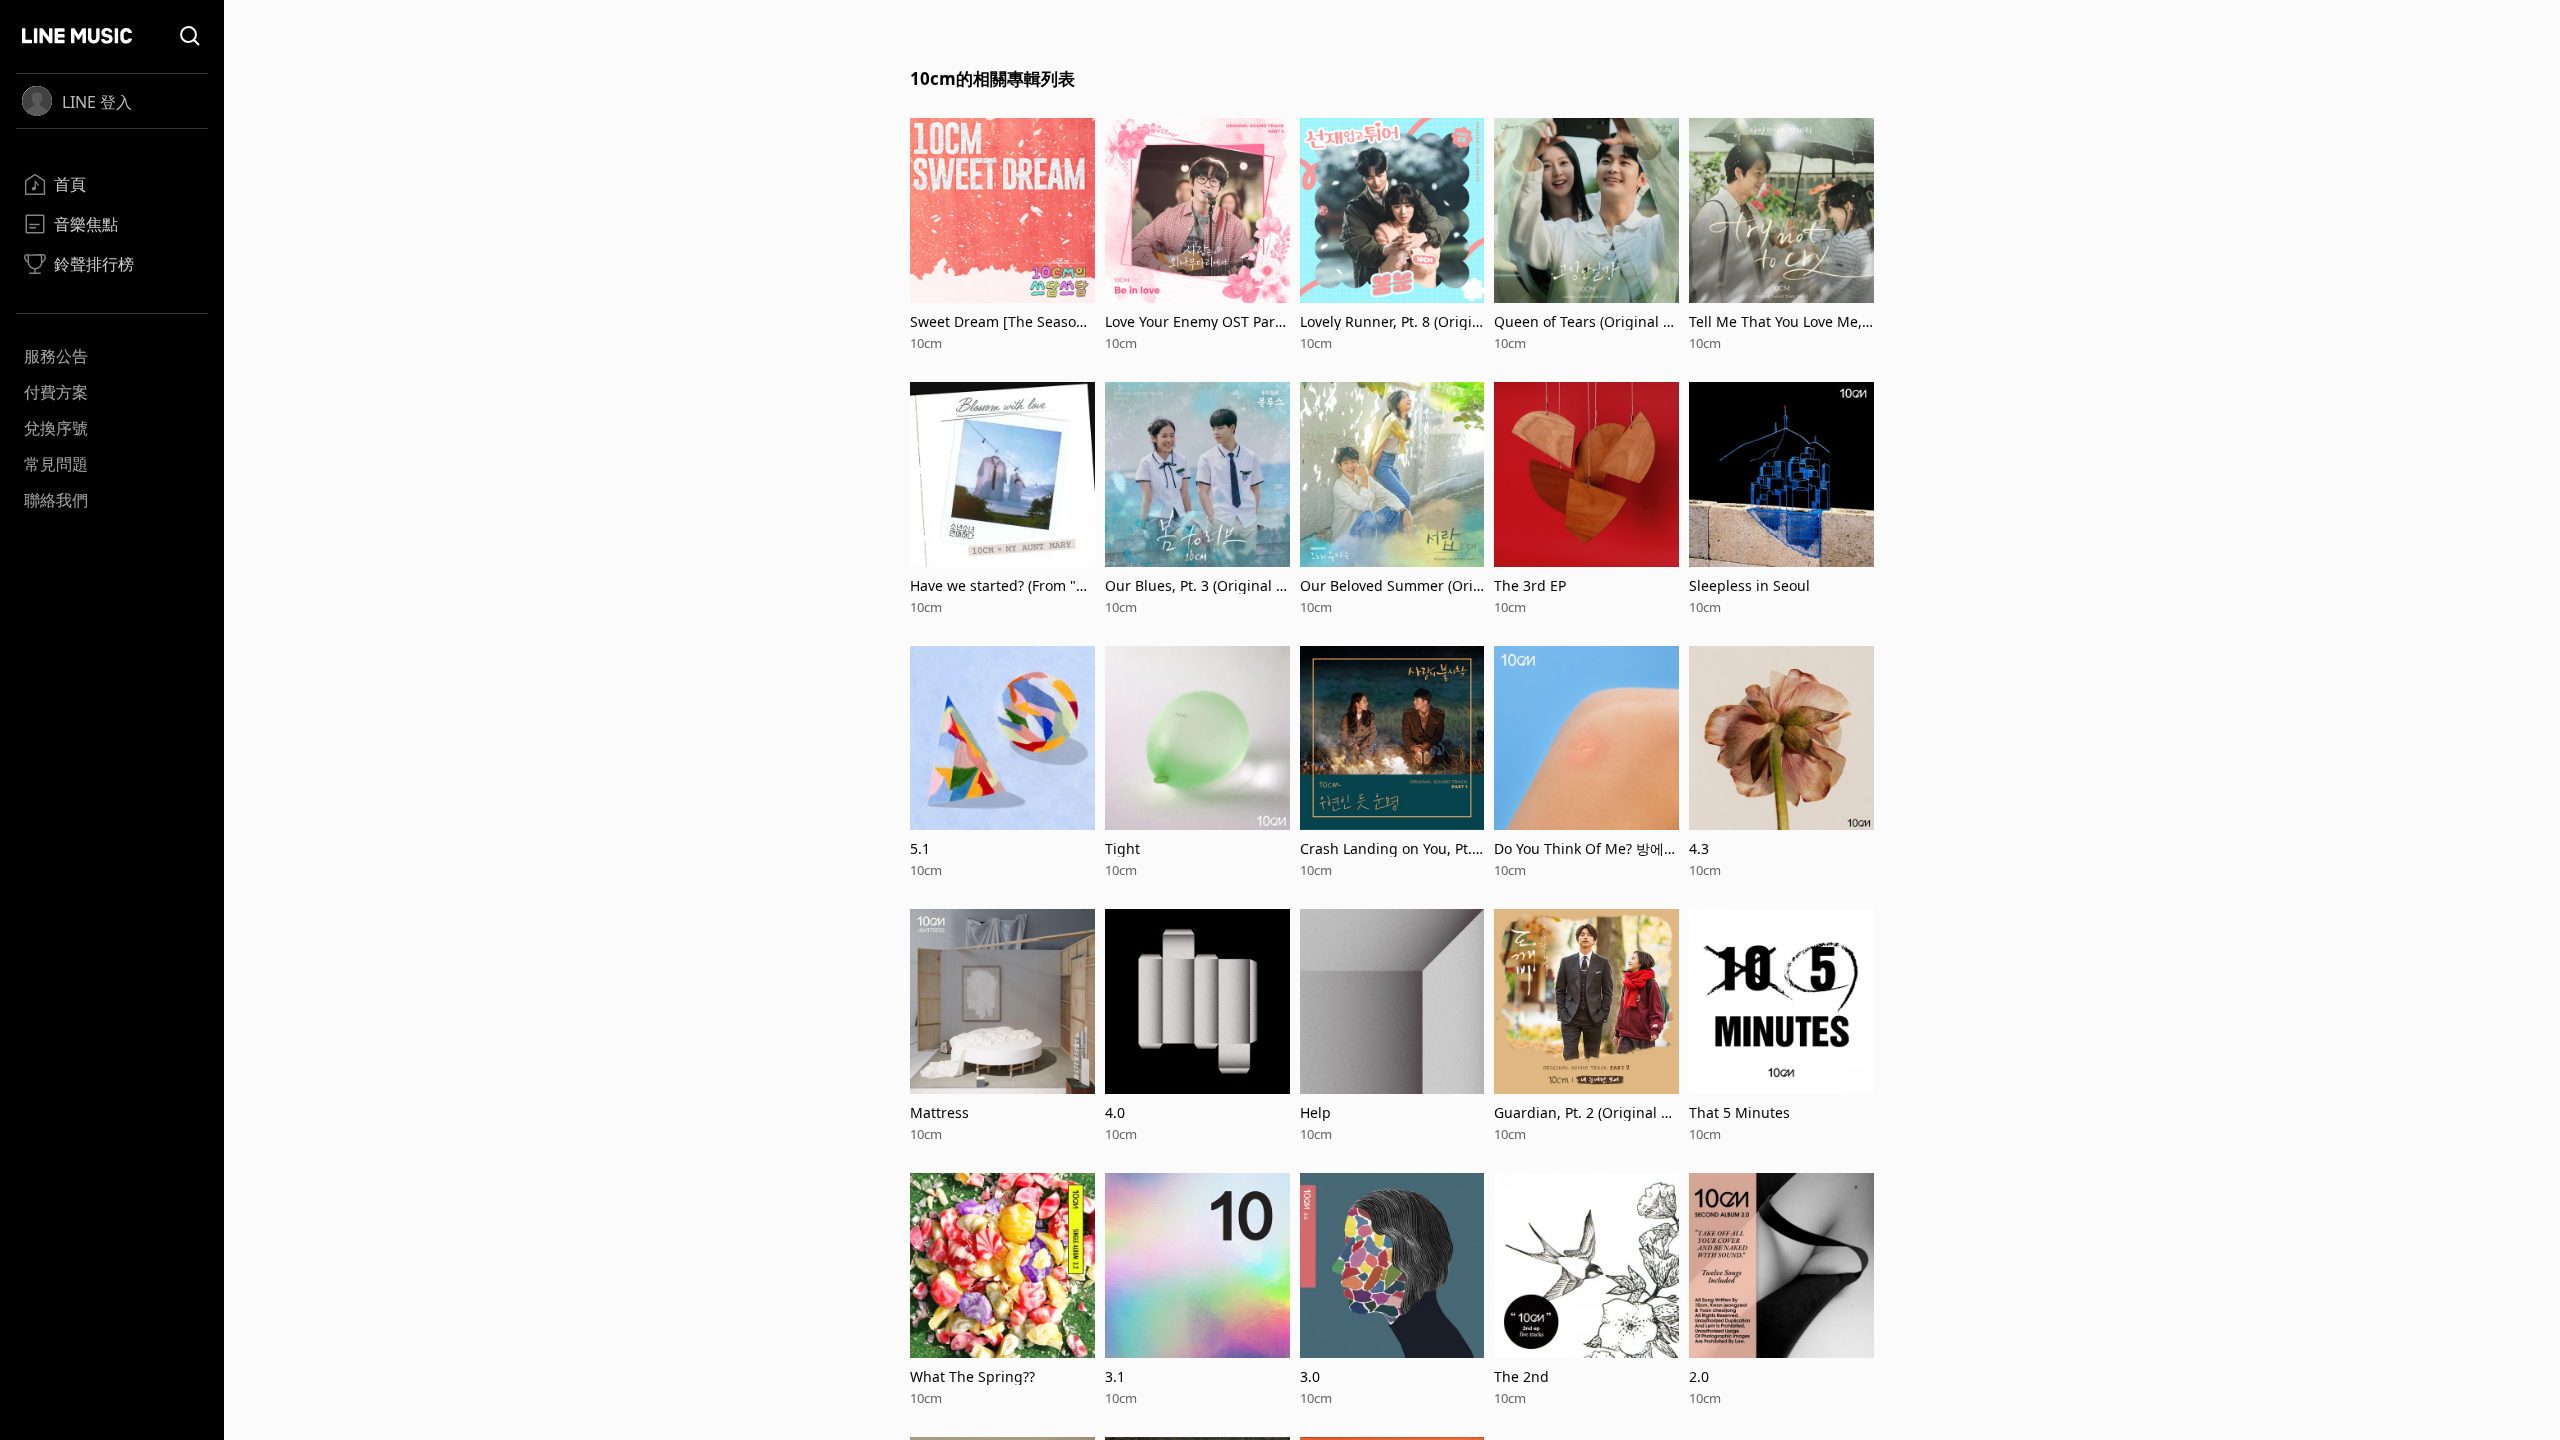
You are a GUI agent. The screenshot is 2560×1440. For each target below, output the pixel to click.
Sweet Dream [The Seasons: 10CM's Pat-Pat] (997, 321)
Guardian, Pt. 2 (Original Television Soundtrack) (1585, 1112)
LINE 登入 (97, 102)
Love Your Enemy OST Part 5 (1192, 321)
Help (1315, 1112)
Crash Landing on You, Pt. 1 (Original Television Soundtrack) (1392, 848)
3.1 (1115, 1376)
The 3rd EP (1530, 585)
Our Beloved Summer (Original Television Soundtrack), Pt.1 (1391, 585)
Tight (1122, 848)
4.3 (1699, 848)
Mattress (939, 1112)
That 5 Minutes (1739, 1112)
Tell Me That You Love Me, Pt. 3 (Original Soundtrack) (1777, 321)
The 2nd (1521, 1376)
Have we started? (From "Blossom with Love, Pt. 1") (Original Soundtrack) (1001, 585)
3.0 (1310, 1376)
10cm (926, 343)
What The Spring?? (972, 1376)
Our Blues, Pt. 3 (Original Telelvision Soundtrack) (1194, 585)
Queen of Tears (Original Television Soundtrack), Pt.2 (1586, 321)
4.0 (1115, 1112)
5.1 (920, 848)
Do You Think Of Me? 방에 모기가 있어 (1579, 848)
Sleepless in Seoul (1749, 585)
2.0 (1699, 1376)
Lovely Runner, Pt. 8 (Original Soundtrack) (1390, 321)
